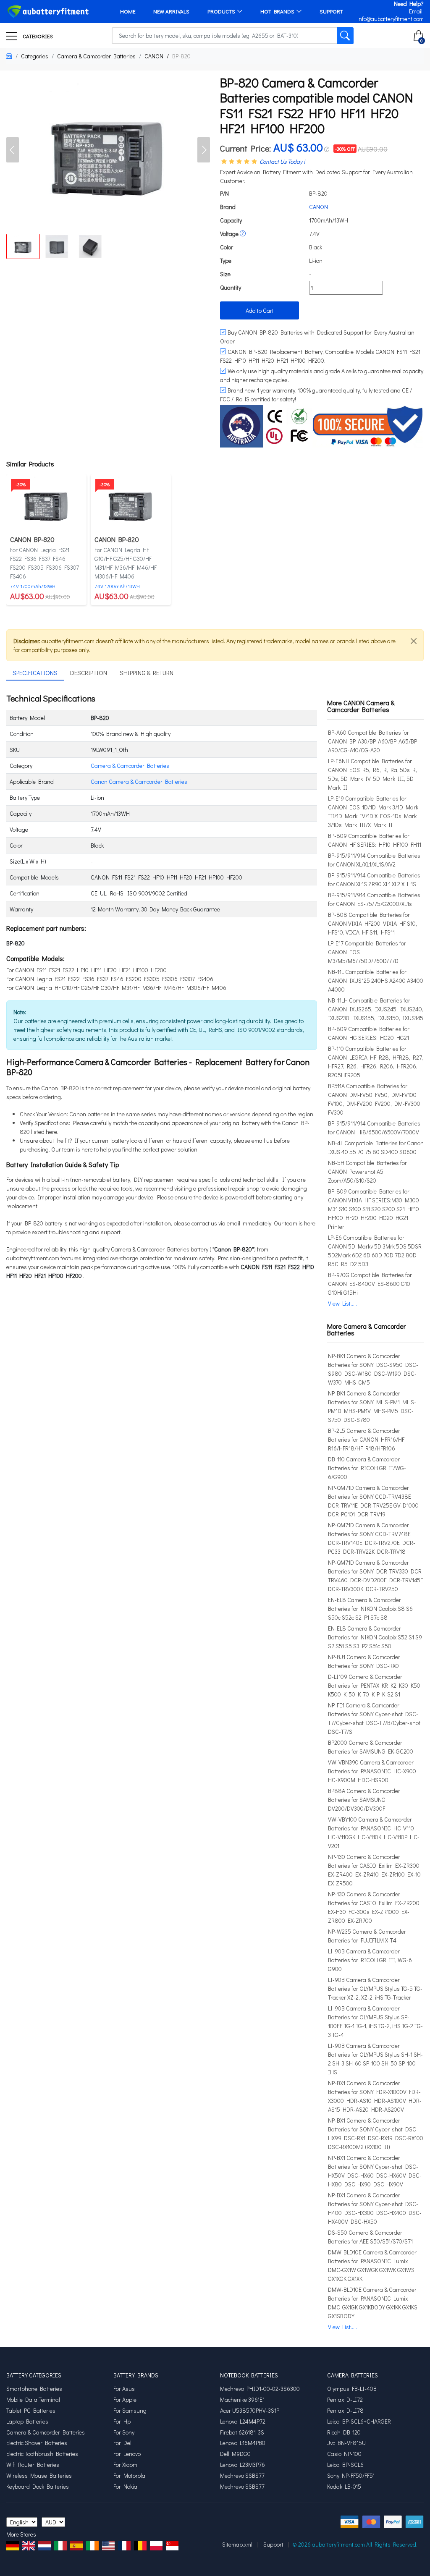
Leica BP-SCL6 (345, 2465)
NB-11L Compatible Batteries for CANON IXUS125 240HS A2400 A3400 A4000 (376, 980)
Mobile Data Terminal (33, 2400)
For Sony (124, 2432)
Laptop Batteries (27, 2422)
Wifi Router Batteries (33, 2465)
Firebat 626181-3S (242, 2432)
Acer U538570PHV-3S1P (250, 2411)
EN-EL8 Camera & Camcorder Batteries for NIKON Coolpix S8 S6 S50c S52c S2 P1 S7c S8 (370, 1609)
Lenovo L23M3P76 (243, 2465)
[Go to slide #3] (90, 246)
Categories (37, 36)
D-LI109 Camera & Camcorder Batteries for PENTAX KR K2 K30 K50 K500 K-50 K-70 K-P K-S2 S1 (374, 1685)
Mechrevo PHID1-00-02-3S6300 (260, 2389)
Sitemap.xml (237, 2544)
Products (221, 11)
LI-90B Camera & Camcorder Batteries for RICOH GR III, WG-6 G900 (370, 1960)
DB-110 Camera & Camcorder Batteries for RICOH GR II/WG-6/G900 (367, 1468)
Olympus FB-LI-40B (352, 2389)
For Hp (122, 2422)
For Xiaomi (126, 2465)
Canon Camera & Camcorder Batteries (139, 781)
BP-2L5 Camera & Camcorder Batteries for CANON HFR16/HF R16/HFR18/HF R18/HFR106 (366, 1439)
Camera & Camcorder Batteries (96, 56)
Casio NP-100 (344, 2454)
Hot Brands (277, 11)
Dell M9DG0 (235, 2454)
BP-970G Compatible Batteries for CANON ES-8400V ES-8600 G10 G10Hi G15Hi (370, 1284)
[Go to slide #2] (57, 246)
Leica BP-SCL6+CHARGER (359, 2422)
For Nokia (125, 2487)
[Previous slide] (13, 150)
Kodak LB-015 (344, 2487)
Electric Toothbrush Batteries (42, 2454)
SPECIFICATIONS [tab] (35, 673)
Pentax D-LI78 (345, 2411)
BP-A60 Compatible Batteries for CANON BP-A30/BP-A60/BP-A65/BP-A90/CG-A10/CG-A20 (374, 741)
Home (128, 11)
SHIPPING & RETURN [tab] (147, 673)
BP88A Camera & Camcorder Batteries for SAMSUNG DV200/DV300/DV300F (364, 1800)
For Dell (123, 2443)
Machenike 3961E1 (242, 2400)
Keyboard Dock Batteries (38, 2487)
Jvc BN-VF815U (346, 2443)
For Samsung (130, 2411)
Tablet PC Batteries (31, 2411)
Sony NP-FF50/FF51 (351, 2476)
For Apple (125, 2400)
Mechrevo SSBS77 (242, 2476)
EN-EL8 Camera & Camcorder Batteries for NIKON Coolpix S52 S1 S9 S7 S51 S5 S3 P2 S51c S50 (375, 1637)
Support (331, 11)
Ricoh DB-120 (344, 2432)
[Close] (414, 641)
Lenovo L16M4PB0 (243, 2443)
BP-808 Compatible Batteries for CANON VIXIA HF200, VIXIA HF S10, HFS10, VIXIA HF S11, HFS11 (372, 923)
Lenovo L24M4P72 (243, 2422)
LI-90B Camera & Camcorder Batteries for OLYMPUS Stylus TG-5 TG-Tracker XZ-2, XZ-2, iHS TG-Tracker (375, 1988)
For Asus (124, 2389)
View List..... (342, 1303)
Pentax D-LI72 (345, 2400)
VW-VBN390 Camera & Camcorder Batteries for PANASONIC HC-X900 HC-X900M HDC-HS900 (372, 1771)
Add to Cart (260, 310)
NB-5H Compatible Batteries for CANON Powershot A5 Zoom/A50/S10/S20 (367, 1172)
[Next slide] (204, 150)
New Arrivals (171, 11)
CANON (154, 56)
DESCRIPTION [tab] (89, 673)
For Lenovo (127, 2454)
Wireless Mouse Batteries (39, 2476)
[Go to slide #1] (23, 246)
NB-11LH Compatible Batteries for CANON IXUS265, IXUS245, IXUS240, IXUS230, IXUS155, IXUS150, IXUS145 (376, 1009)
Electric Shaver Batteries (37, 2443)
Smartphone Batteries (34, 2389)
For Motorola (129, 2476)
